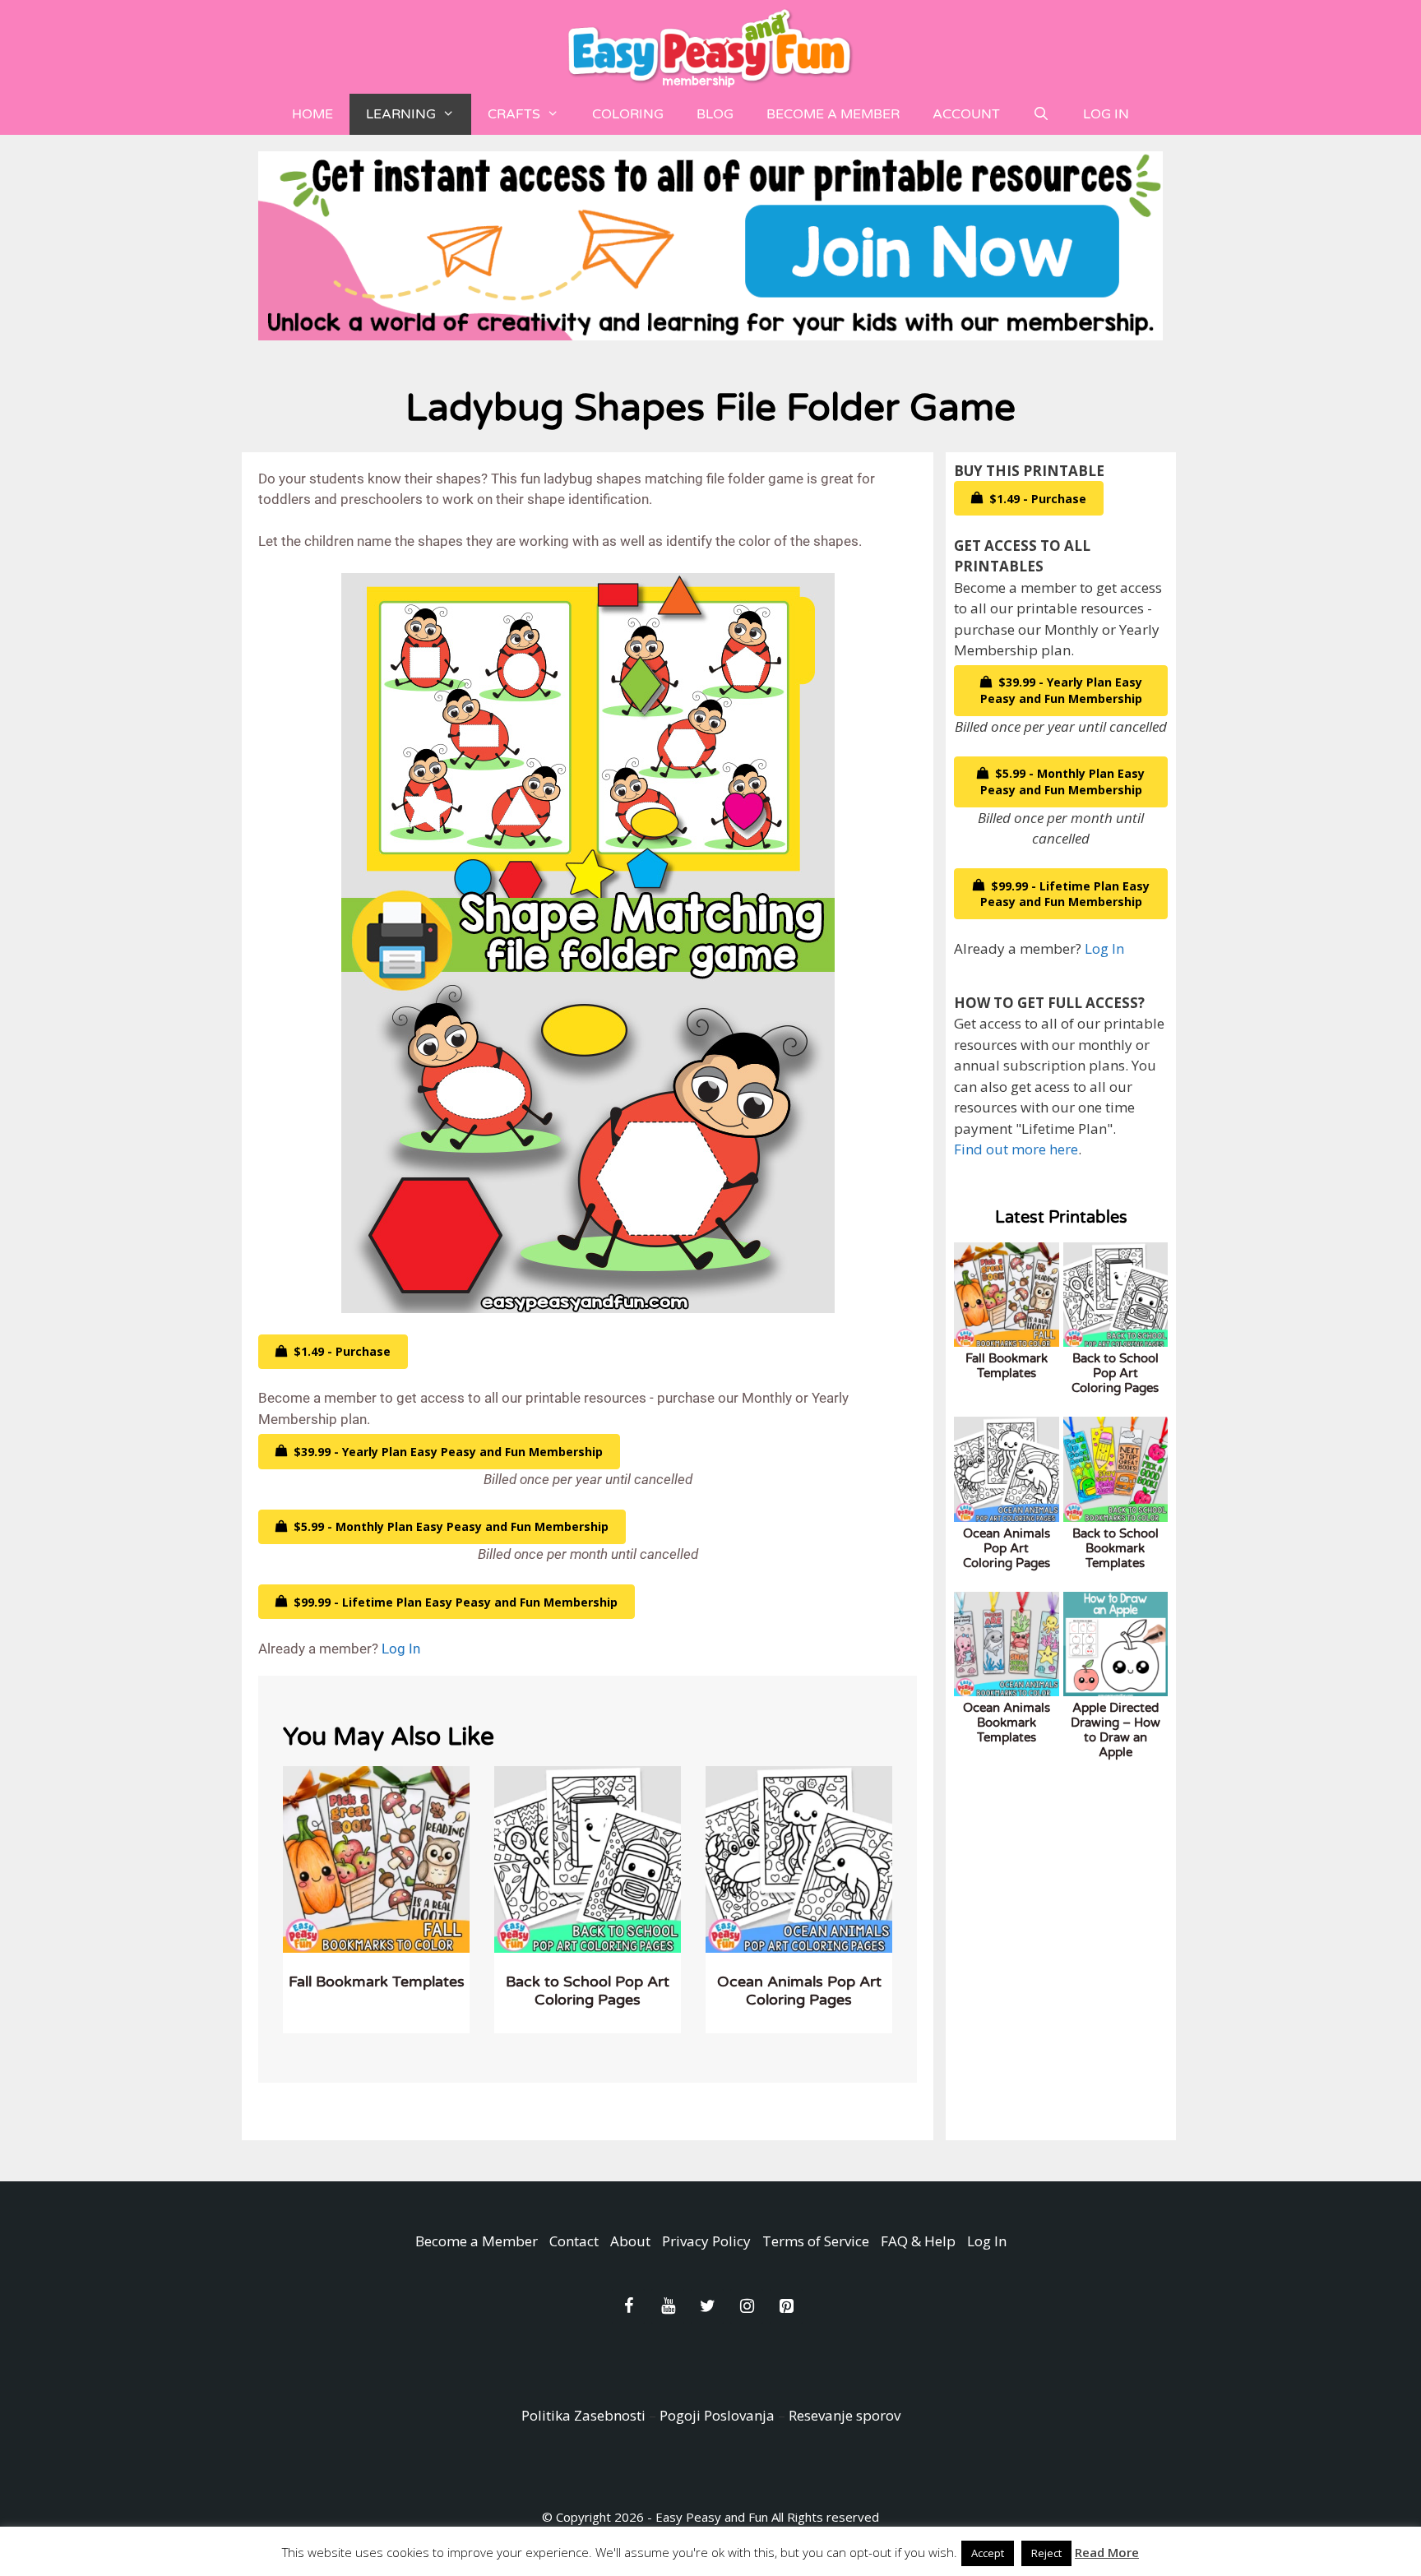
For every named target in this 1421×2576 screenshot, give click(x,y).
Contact (574, 2241)
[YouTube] (668, 2306)
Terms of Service (816, 2241)
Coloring (628, 114)
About (630, 2241)
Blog (715, 114)
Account (966, 114)
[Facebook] (628, 2306)
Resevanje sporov (845, 2415)
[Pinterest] (786, 2306)
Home (312, 114)
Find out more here (1016, 1149)
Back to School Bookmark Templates (1116, 1548)
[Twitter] (707, 2306)
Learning (401, 114)
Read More (1107, 2552)
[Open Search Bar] (1041, 114)
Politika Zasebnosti (583, 2415)
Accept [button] (988, 2553)
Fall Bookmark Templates (377, 1982)
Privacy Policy (706, 2241)
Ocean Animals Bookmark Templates (1007, 1723)
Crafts (514, 114)
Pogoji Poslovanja (717, 2415)
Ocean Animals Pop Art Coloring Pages (799, 1991)
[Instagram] (747, 2306)
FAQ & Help (918, 2241)
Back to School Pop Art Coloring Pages (588, 1991)
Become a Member (833, 114)
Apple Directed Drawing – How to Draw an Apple (1116, 1730)
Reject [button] (1046, 2553)
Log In (1106, 114)
